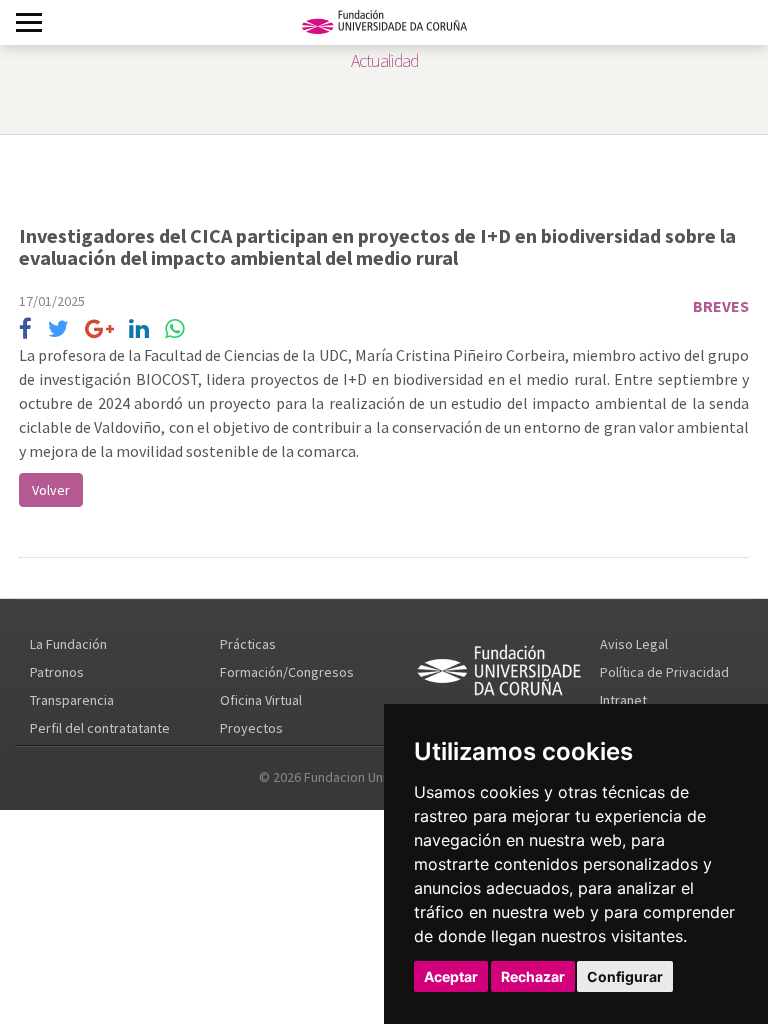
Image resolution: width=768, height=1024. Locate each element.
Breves (721, 306)
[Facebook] (25, 329)
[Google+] (99, 329)
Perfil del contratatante (100, 728)
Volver (51, 490)
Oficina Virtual (261, 700)
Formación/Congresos (287, 672)
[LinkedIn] (139, 329)
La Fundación (68, 644)
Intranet (623, 700)
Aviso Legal (634, 644)
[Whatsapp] (175, 329)
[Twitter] (58, 329)
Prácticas (248, 644)
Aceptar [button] (451, 976)
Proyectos (251, 728)
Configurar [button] (625, 976)
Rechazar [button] (533, 976)
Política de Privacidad (664, 672)
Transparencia (72, 700)
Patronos (57, 672)
